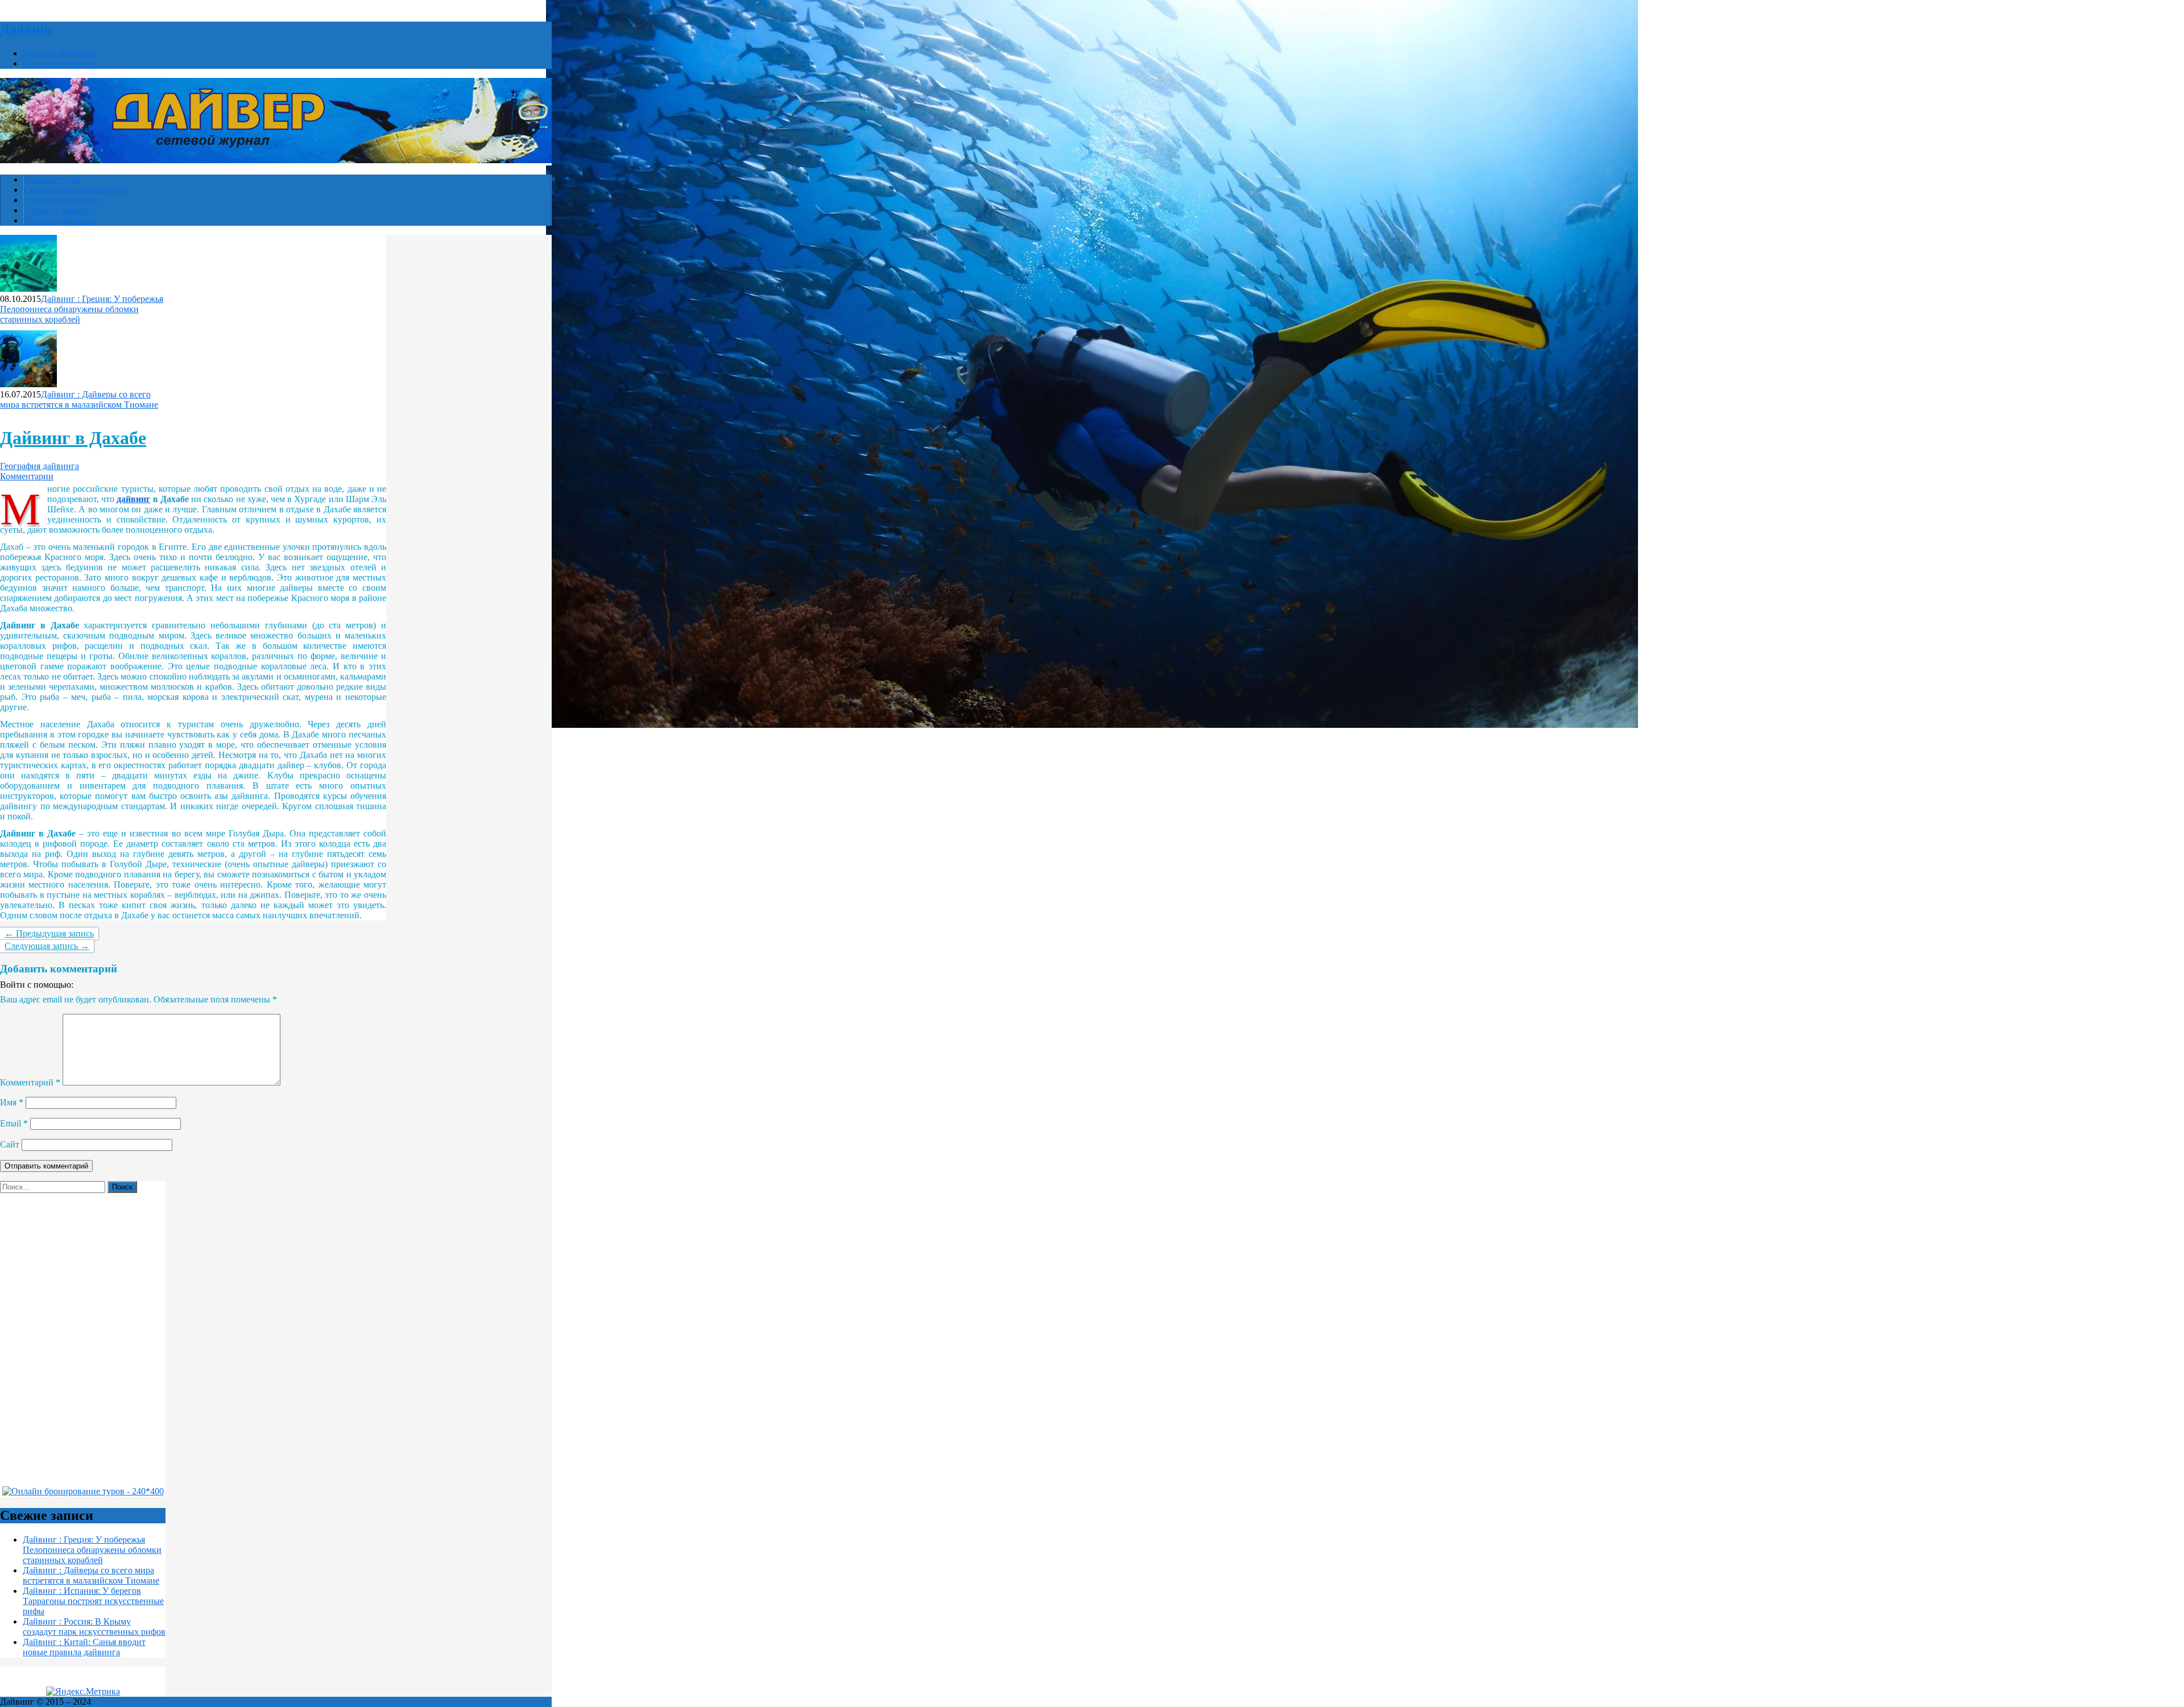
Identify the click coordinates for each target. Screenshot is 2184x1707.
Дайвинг (27, 29)
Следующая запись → (47, 946)
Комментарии (27, 476)
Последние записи (59, 63)
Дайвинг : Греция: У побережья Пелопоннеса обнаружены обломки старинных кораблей (82, 309)
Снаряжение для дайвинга (75, 190)
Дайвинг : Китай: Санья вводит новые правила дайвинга (84, 1647)
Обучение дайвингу (63, 200)
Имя (12, 1102)
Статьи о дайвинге (60, 210)
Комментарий (30, 1082)
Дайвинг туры (52, 179)
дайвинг (133, 499)
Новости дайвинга (59, 53)
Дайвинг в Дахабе (73, 438)
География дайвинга (40, 466)
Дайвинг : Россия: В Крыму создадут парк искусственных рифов (94, 1627)
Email (14, 1123)
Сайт (10, 1144)
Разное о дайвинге (60, 220)
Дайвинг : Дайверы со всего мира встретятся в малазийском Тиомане (79, 399)
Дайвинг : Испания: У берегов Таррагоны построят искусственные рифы (93, 1601)
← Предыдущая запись (49, 933)
